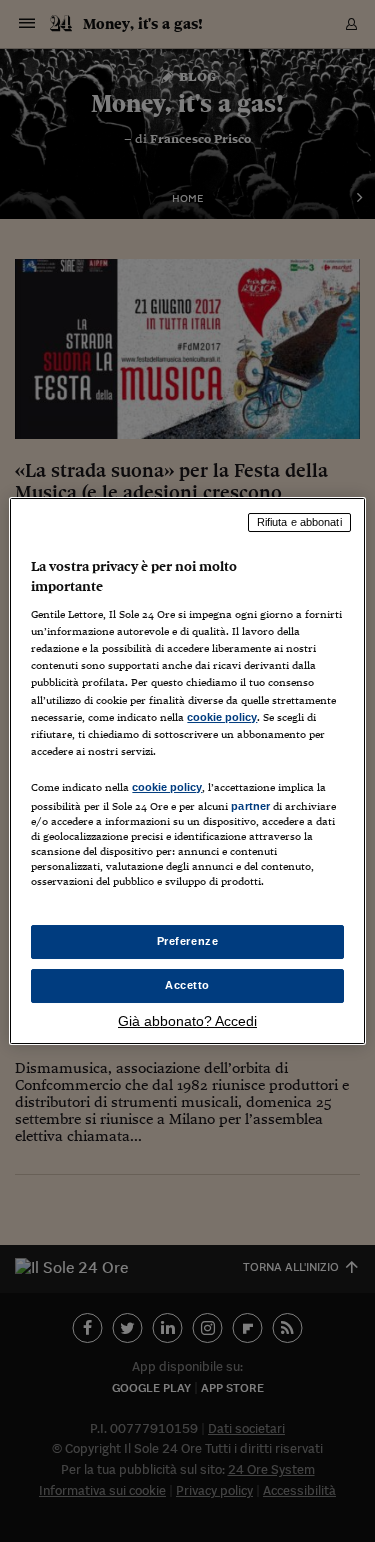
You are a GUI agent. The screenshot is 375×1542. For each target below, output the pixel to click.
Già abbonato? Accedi (187, 1021)
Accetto (187, 985)
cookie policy (222, 717)
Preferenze (188, 941)
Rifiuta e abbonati (299, 522)
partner (250, 806)
